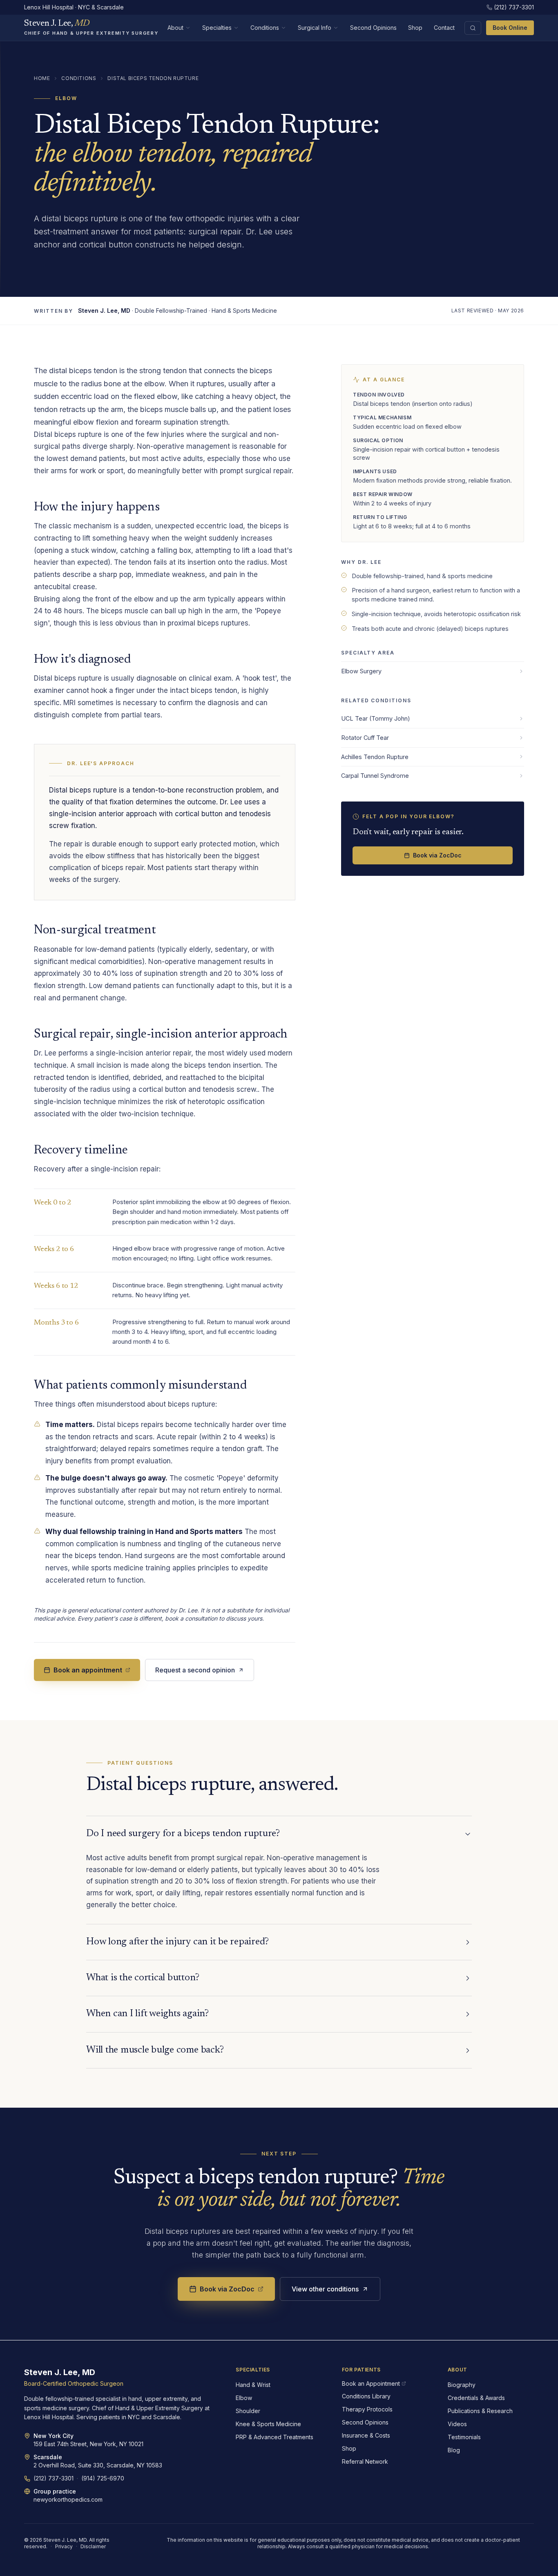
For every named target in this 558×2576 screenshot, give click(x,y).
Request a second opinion (195, 1670)
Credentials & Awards (476, 2398)
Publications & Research (480, 2411)
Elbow (244, 2398)
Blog (454, 2450)
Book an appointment (88, 1670)
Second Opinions (373, 28)
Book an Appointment (371, 2383)
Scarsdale (48, 2457)
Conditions (265, 28)
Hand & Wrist (253, 2385)
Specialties (217, 28)
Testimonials (464, 2437)
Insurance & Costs (366, 2435)
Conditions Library (366, 2396)
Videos (457, 2424)
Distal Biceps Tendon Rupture (153, 78)
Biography (462, 2385)
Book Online (510, 28)
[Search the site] (473, 28)
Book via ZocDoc (437, 855)
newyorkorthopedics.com (68, 2499)
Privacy (64, 2546)
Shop (415, 28)
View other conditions (325, 2289)
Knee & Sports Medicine (268, 2424)
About (175, 28)
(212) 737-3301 (514, 7)
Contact (444, 28)
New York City (54, 2436)
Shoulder (248, 2411)
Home (42, 78)
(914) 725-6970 (103, 2478)
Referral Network (365, 2461)
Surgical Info (315, 28)
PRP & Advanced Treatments (275, 2437)
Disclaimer (93, 2546)
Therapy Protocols (367, 2409)
